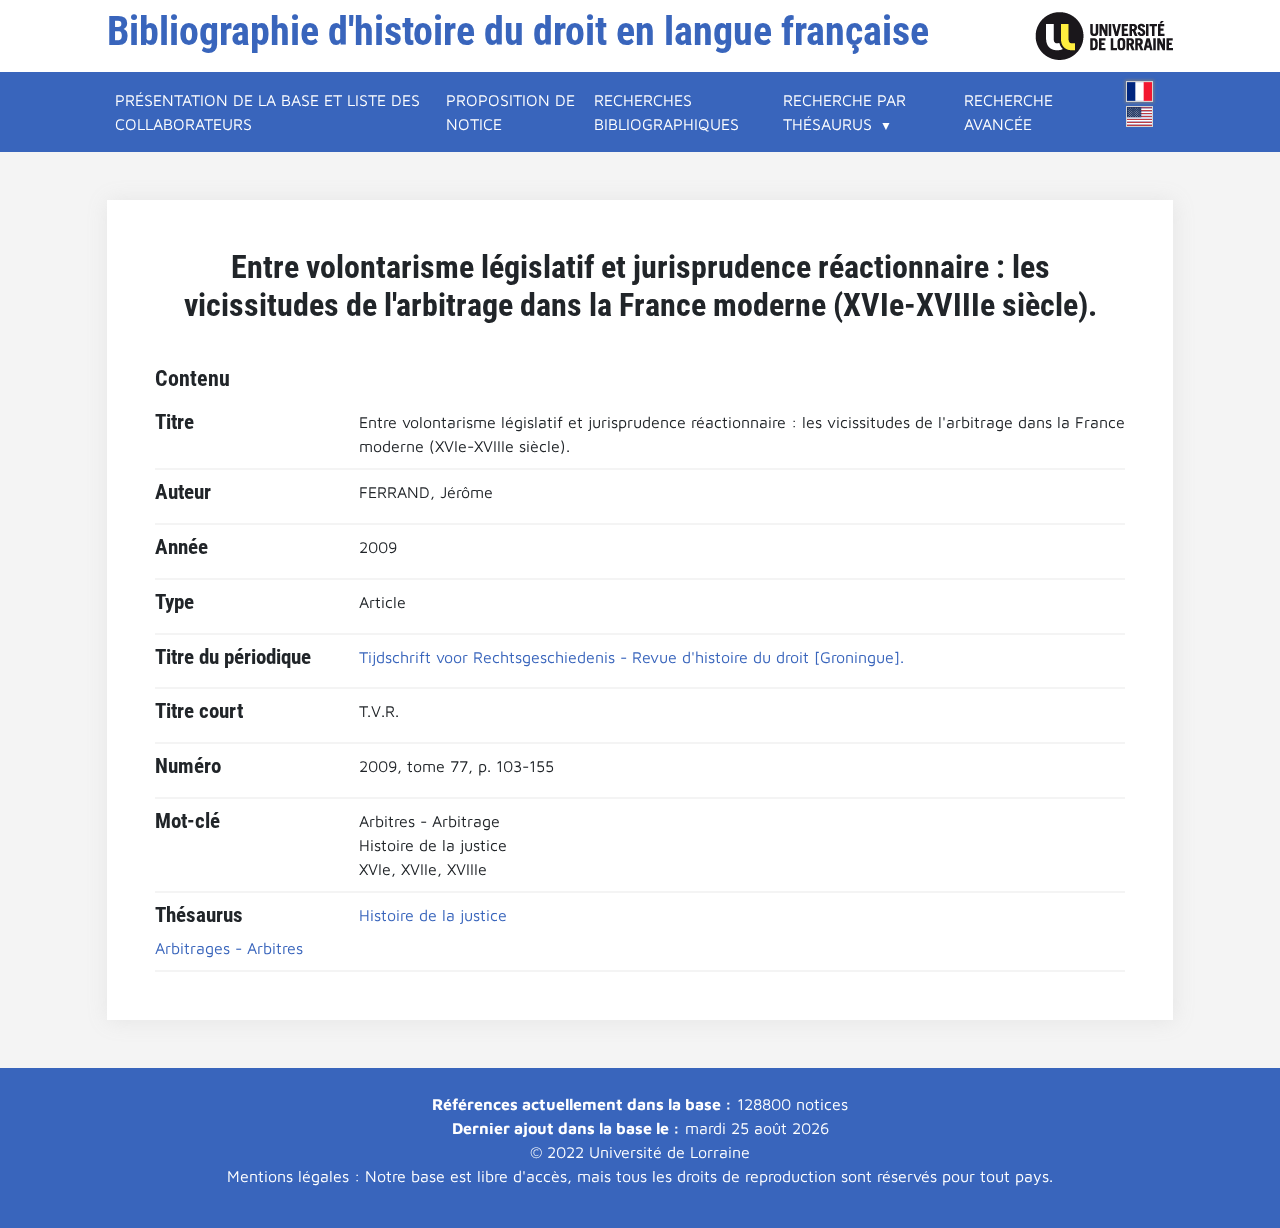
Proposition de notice (510, 112)
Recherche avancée (1008, 112)
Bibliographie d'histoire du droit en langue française (518, 31)
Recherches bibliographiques (666, 112)
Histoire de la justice (433, 915)
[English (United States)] (1140, 116)
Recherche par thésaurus (844, 112)
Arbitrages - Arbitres (229, 948)
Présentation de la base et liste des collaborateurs (267, 112)
